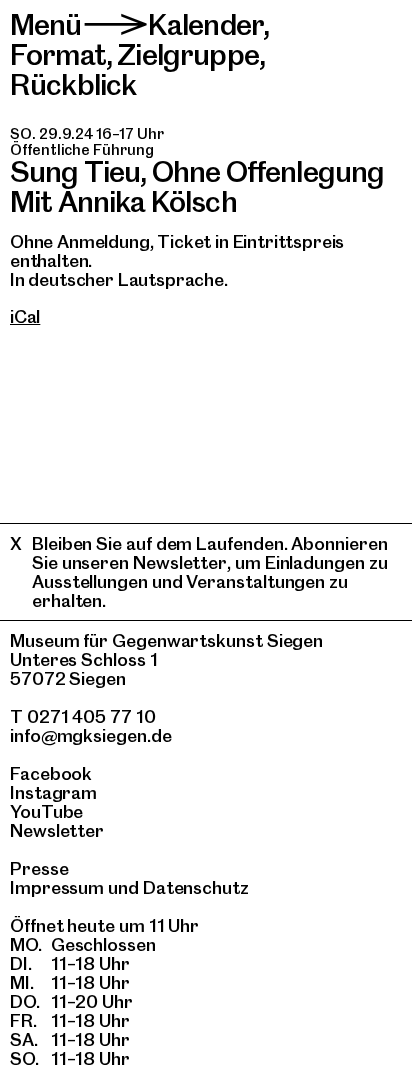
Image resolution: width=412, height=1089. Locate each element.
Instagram (53, 792)
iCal (25, 316)
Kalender (205, 24)
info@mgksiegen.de (91, 735)
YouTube (46, 811)
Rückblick (73, 84)
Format (58, 54)
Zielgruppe (188, 54)
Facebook (51, 773)
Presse (39, 868)
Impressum (57, 887)
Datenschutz (196, 887)
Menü (46, 24)
